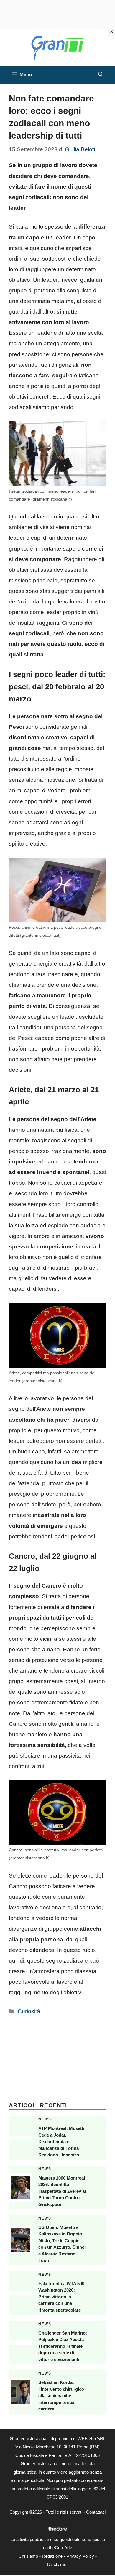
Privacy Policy (80, 2556)
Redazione (52, 2556)
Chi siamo (28, 2556)
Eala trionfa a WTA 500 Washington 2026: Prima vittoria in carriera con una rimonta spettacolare (61, 2297)
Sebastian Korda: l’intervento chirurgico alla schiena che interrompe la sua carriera (61, 2396)
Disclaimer (57, 2564)
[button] (101, 75)
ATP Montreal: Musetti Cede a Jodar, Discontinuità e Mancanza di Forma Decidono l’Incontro (61, 2141)
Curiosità (29, 2011)
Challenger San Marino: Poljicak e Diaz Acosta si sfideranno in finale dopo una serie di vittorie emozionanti (63, 2346)
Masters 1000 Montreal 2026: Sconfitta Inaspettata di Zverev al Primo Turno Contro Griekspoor (62, 2191)
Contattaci (96, 2512)
